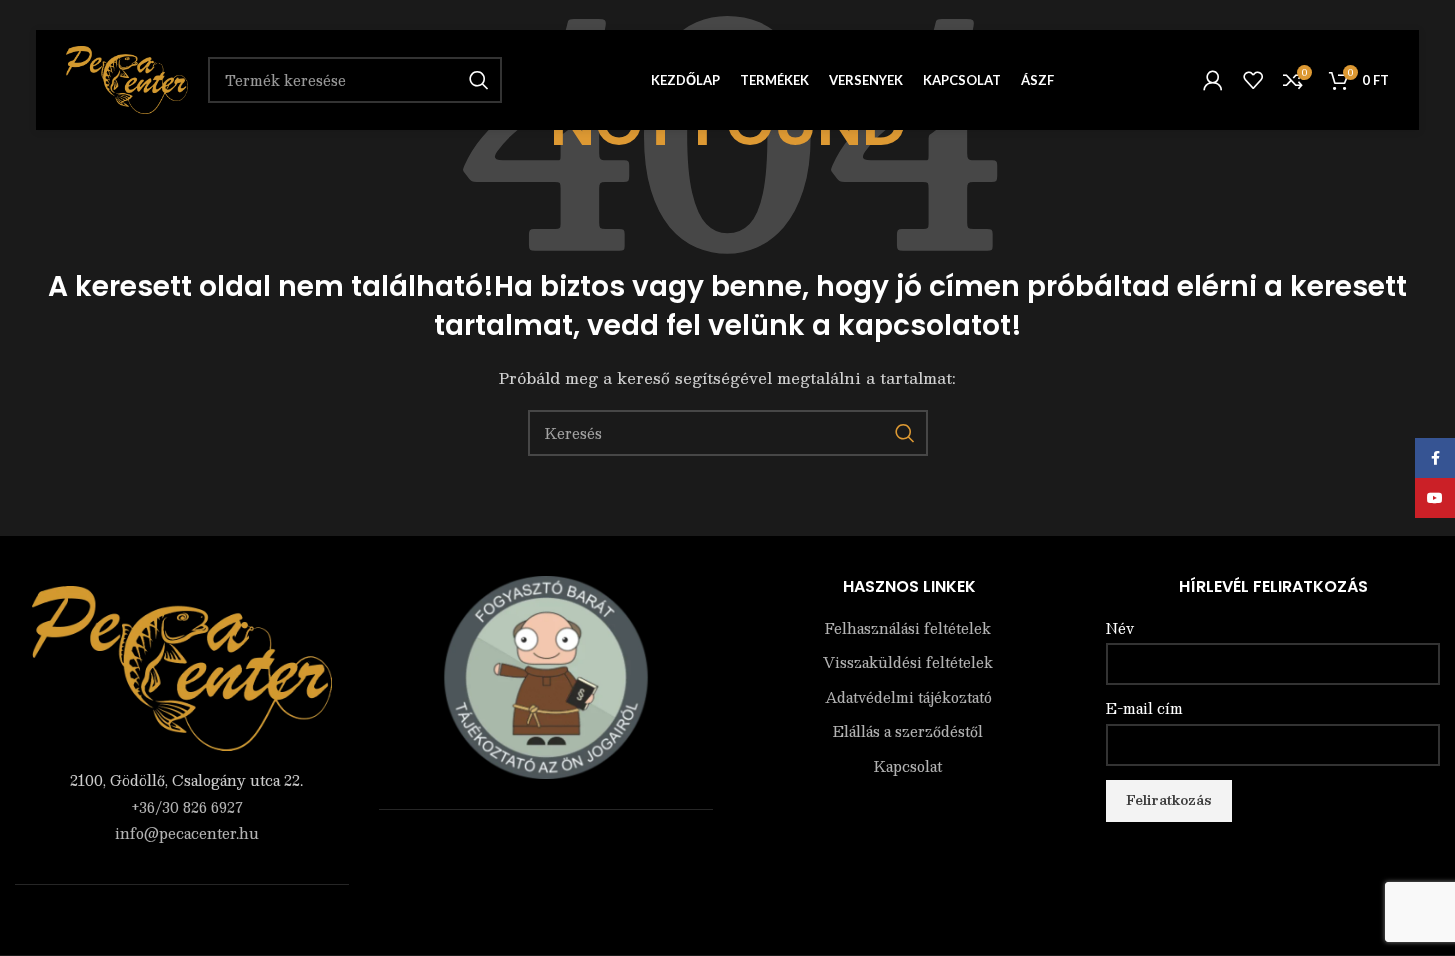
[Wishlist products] (1253, 80)
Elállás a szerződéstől (908, 732)
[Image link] (182, 666)
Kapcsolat (908, 767)
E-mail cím (1144, 709)
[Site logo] (127, 78)
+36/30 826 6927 (187, 807)
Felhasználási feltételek (908, 629)
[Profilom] (1213, 80)
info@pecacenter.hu (187, 833)
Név (1120, 629)
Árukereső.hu (546, 851)
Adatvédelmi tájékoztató (908, 698)
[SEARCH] (905, 433)
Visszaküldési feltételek (908, 663)
